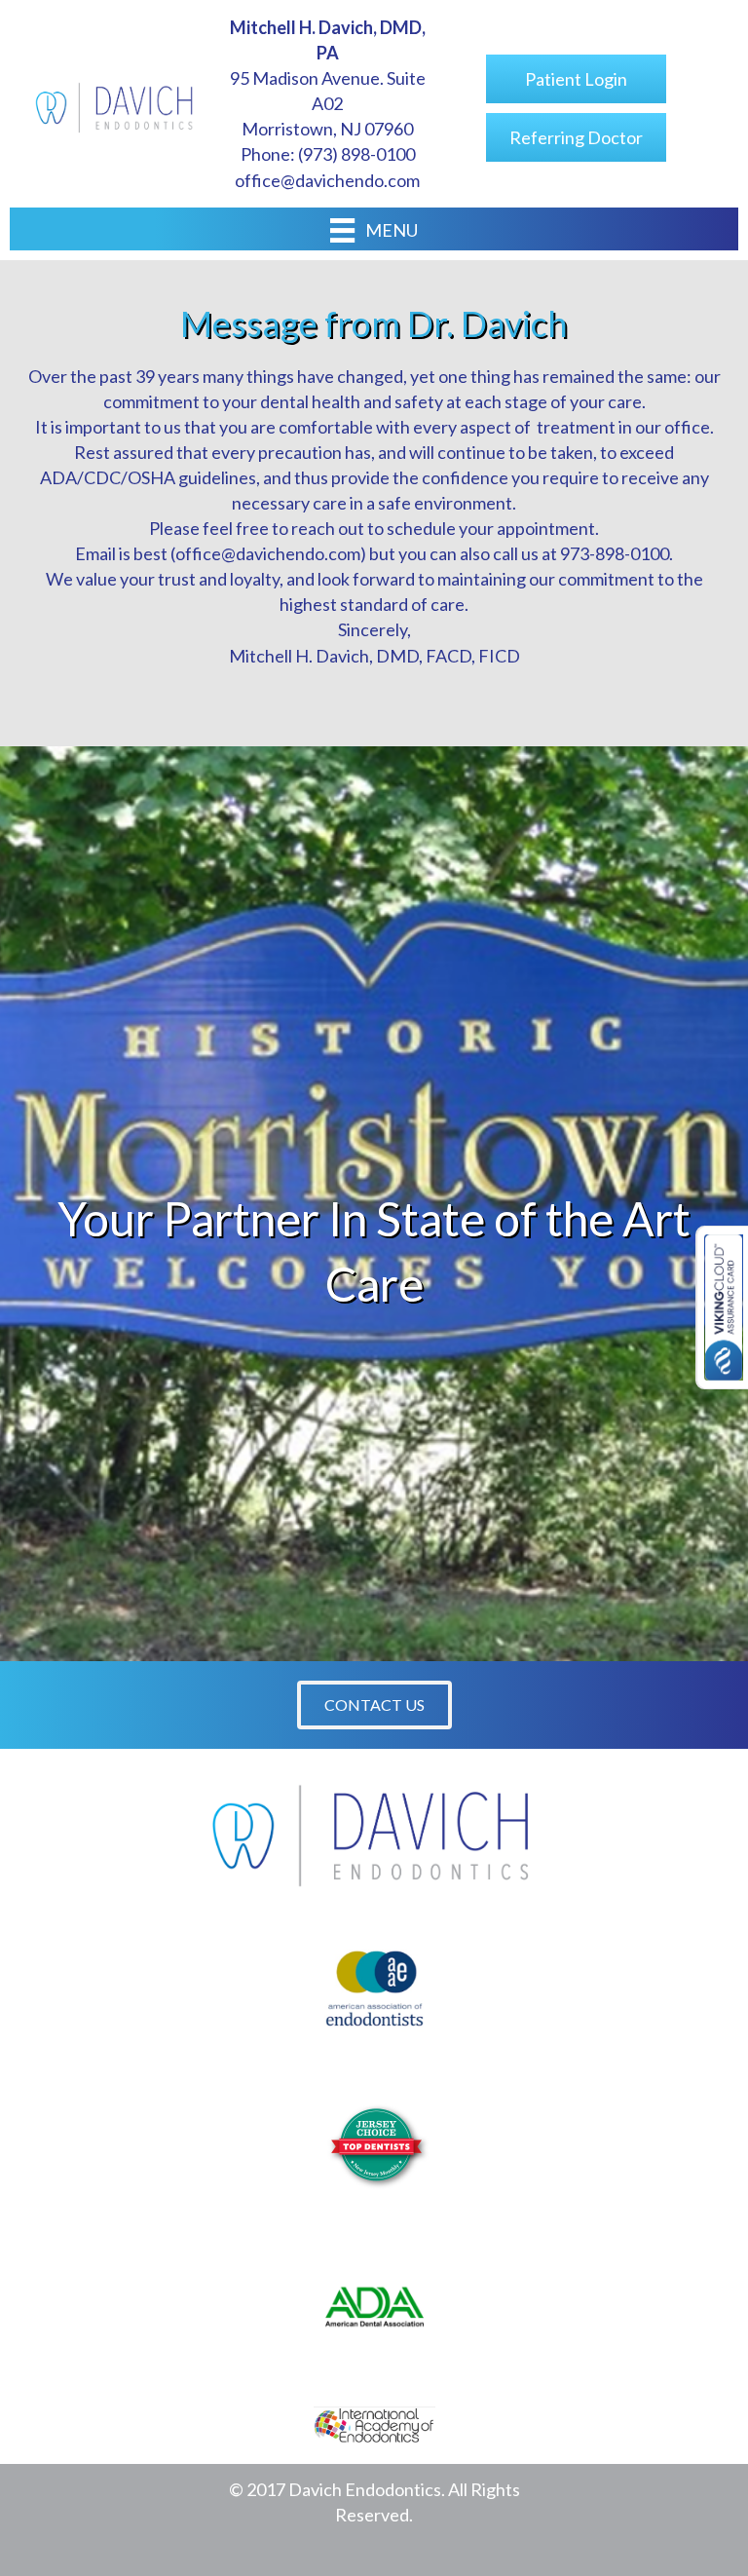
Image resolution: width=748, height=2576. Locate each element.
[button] (374, 1705)
